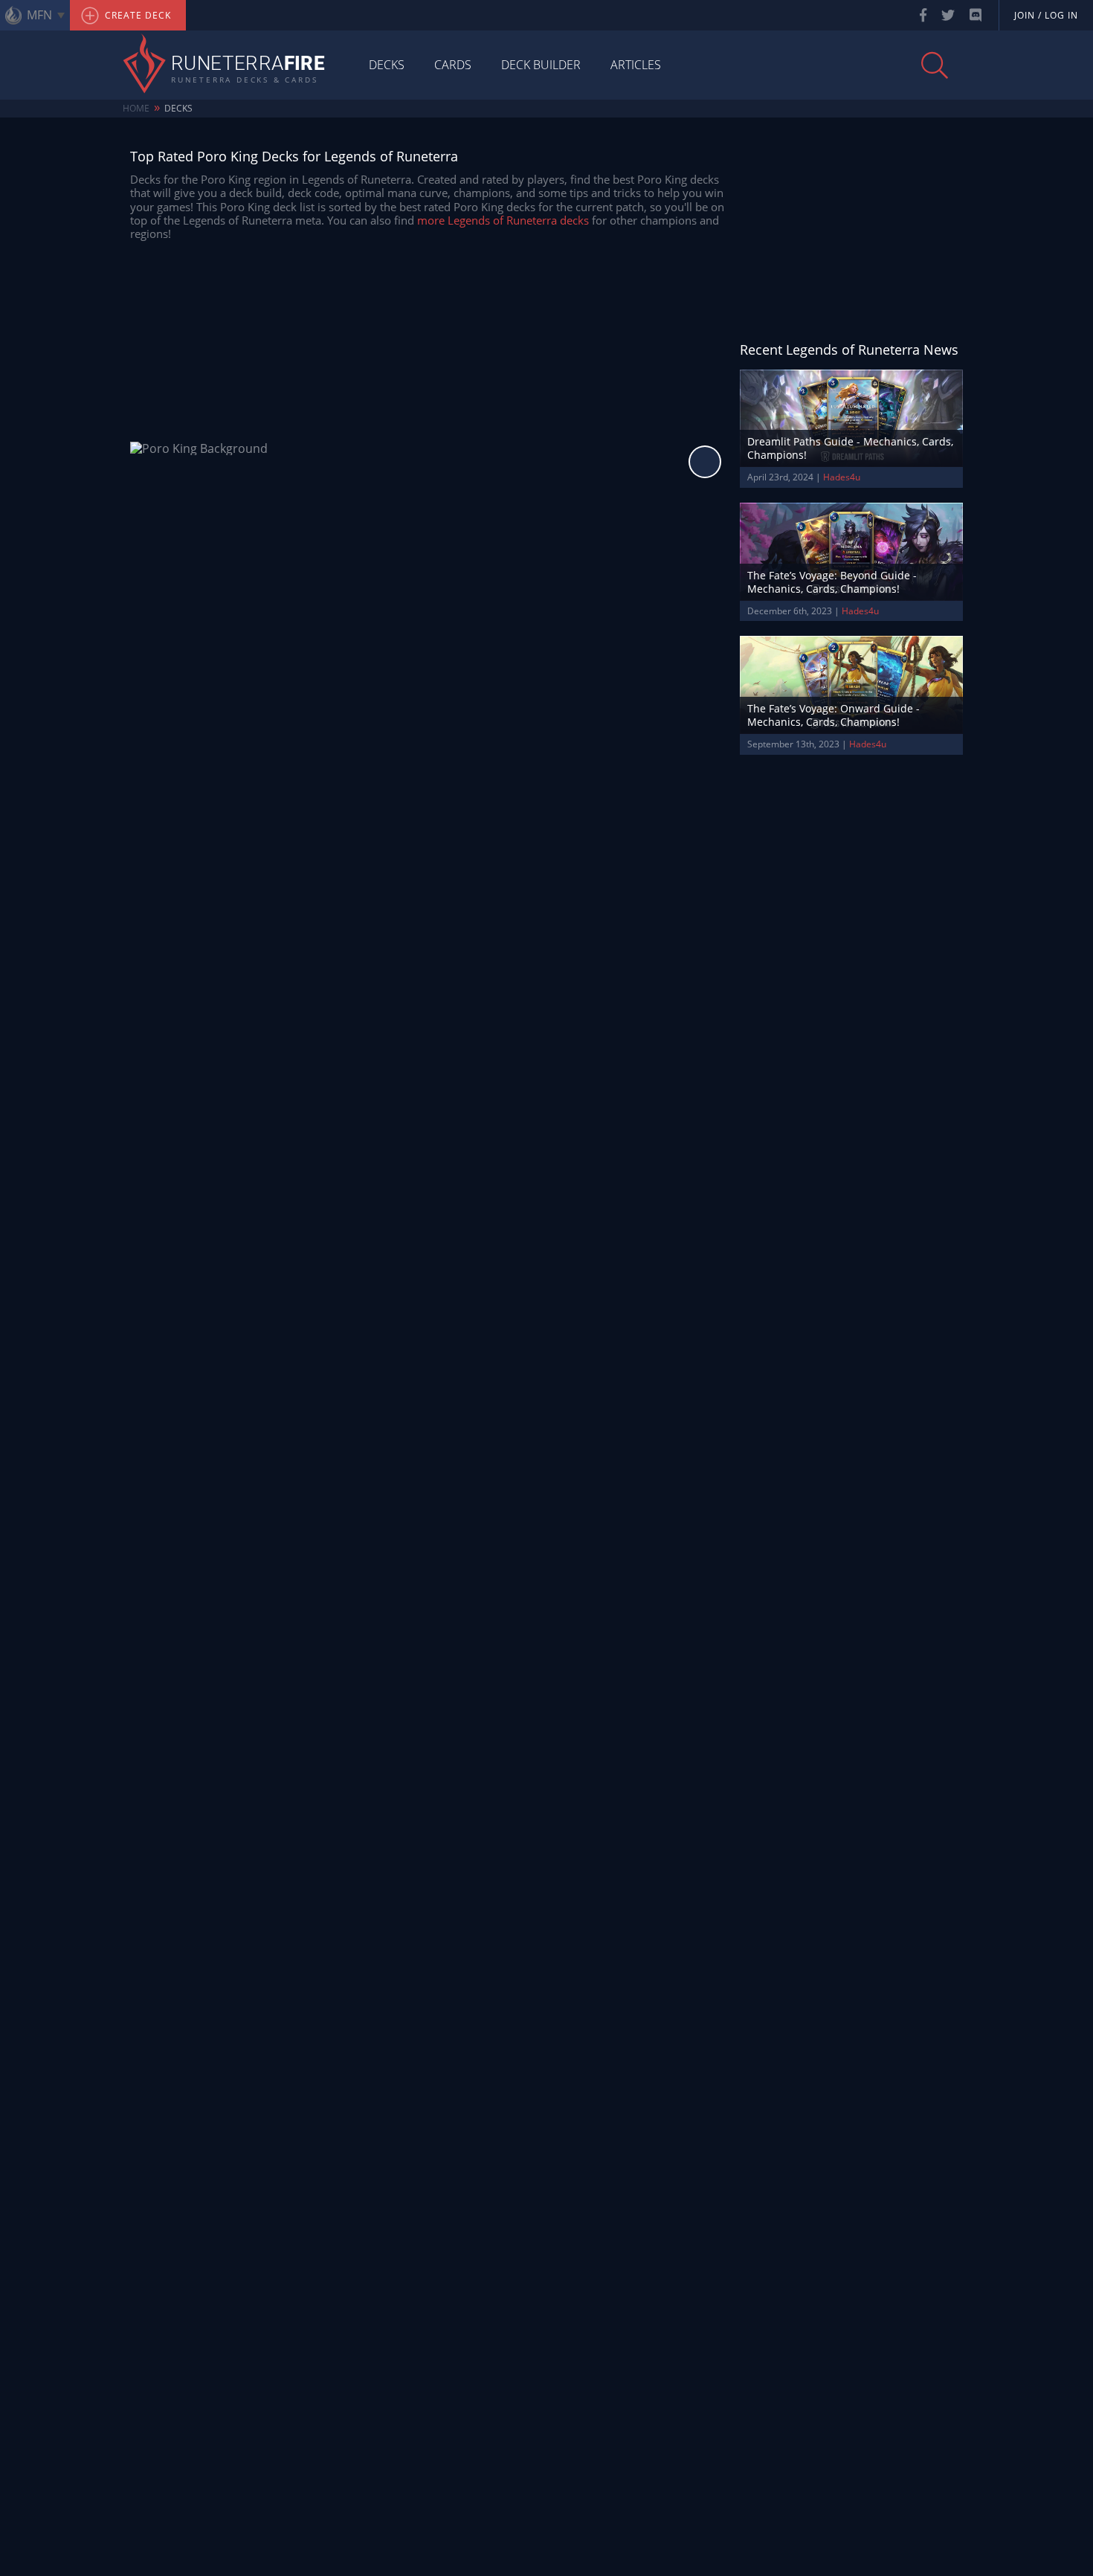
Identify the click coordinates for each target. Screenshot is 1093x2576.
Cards (453, 65)
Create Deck (136, 15)
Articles (636, 65)
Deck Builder (541, 65)
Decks (387, 65)
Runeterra (248, 65)
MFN (39, 15)
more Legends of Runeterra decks (503, 220)
